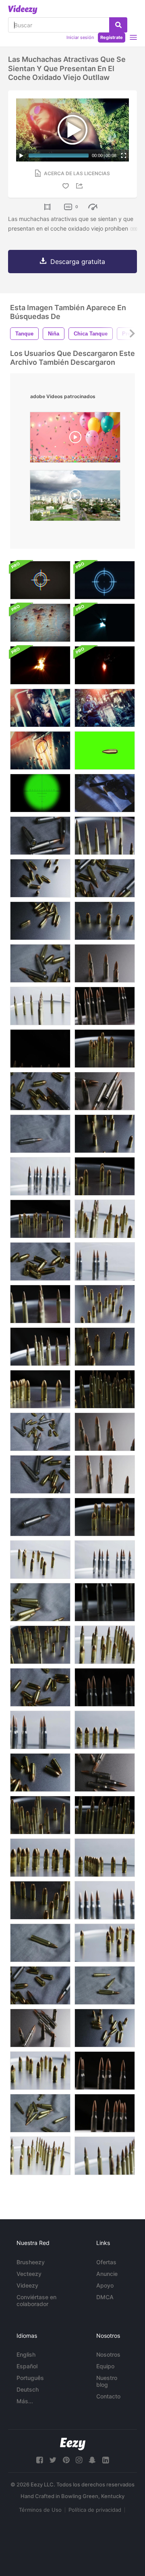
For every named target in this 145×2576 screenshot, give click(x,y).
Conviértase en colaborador (36, 2300)
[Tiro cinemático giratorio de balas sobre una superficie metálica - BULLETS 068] (40, 1815)
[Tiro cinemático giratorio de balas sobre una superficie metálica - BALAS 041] (105, 921)
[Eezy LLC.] (73, 2444)
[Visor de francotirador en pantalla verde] (40, 793)
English (26, 2354)
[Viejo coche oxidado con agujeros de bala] (40, 750)
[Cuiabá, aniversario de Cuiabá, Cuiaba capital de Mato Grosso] (75, 498)
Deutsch (28, 2389)
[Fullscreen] (124, 155)
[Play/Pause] (21, 155)
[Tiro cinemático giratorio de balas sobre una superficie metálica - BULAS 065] (40, 1347)
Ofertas (106, 2262)
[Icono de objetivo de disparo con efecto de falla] (105, 580)
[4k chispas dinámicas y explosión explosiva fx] (105, 665)
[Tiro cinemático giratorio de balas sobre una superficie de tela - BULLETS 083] (40, 1261)
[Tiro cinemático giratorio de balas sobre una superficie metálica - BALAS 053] (105, 1049)
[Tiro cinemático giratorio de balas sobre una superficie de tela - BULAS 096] (40, 963)
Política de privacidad (95, 2510)
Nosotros (108, 2354)
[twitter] (53, 2460)
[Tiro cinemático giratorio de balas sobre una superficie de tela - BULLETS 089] (40, 1091)
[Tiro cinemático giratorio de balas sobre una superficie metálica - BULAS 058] (40, 1560)
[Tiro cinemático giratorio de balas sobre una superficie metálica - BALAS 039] (40, 1900)
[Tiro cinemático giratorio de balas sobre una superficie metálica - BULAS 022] (40, 1176)
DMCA (105, 2297)
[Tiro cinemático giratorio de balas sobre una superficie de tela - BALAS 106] (40, 836)
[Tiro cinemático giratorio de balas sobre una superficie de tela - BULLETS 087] (40, 1687)
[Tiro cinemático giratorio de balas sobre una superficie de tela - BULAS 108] (40, 1134)
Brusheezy (31, 2262)
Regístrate (112, 37)
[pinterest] (66, 2460)
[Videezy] (23, 10)
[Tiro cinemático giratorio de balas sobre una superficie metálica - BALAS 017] (105, 1687)
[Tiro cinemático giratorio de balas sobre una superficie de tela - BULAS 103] (40, 1943)
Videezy (27, 2285)
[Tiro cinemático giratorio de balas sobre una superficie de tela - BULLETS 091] (40, 1985)
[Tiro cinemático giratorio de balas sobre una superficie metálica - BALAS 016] (105, 1006)
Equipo (105, 2366)
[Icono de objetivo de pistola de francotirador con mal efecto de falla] (40, 580)
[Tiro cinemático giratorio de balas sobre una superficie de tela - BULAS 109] (40, 1517)
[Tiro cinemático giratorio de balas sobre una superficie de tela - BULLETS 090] (40, 1474)
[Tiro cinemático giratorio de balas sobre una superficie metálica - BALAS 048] (105, 1134)
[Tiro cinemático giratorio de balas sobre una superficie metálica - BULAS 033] (40, 1389)
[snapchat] (92, 2460)
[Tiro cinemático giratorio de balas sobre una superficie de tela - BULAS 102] (40, 1602)
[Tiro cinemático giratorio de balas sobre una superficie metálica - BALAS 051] (105, 1176)
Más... (25, 2401)
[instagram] (79, 2460)
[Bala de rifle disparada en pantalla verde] (105, 750)
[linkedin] (106, 2460)
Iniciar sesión (80, 37)
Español (27, 2366)
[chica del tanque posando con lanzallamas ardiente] (105, 708)
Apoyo (105, 2285)
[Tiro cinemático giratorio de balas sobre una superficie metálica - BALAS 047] (40, 1773)
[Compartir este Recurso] (81, 186)
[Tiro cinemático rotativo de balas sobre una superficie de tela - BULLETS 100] (40, 2113)
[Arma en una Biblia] (105, 793)
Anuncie (107, 2274)
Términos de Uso (40, 2510)
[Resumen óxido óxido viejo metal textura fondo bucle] (40, 623)
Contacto (108, 2396)
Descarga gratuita (78, 262)
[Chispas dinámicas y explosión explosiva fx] (40, 665)
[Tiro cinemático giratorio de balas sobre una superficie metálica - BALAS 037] (105, 1347)
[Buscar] (118, 25)
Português (30, 2378)
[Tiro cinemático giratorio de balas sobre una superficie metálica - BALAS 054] (105, 1943)
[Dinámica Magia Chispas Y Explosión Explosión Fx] (105, 623)
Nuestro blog (107, 2381)
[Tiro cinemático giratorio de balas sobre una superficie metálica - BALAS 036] (105, 1304)
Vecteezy (29, 2274)
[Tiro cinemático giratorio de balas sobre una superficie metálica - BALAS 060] (40, 1006)
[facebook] (39, 2460)
